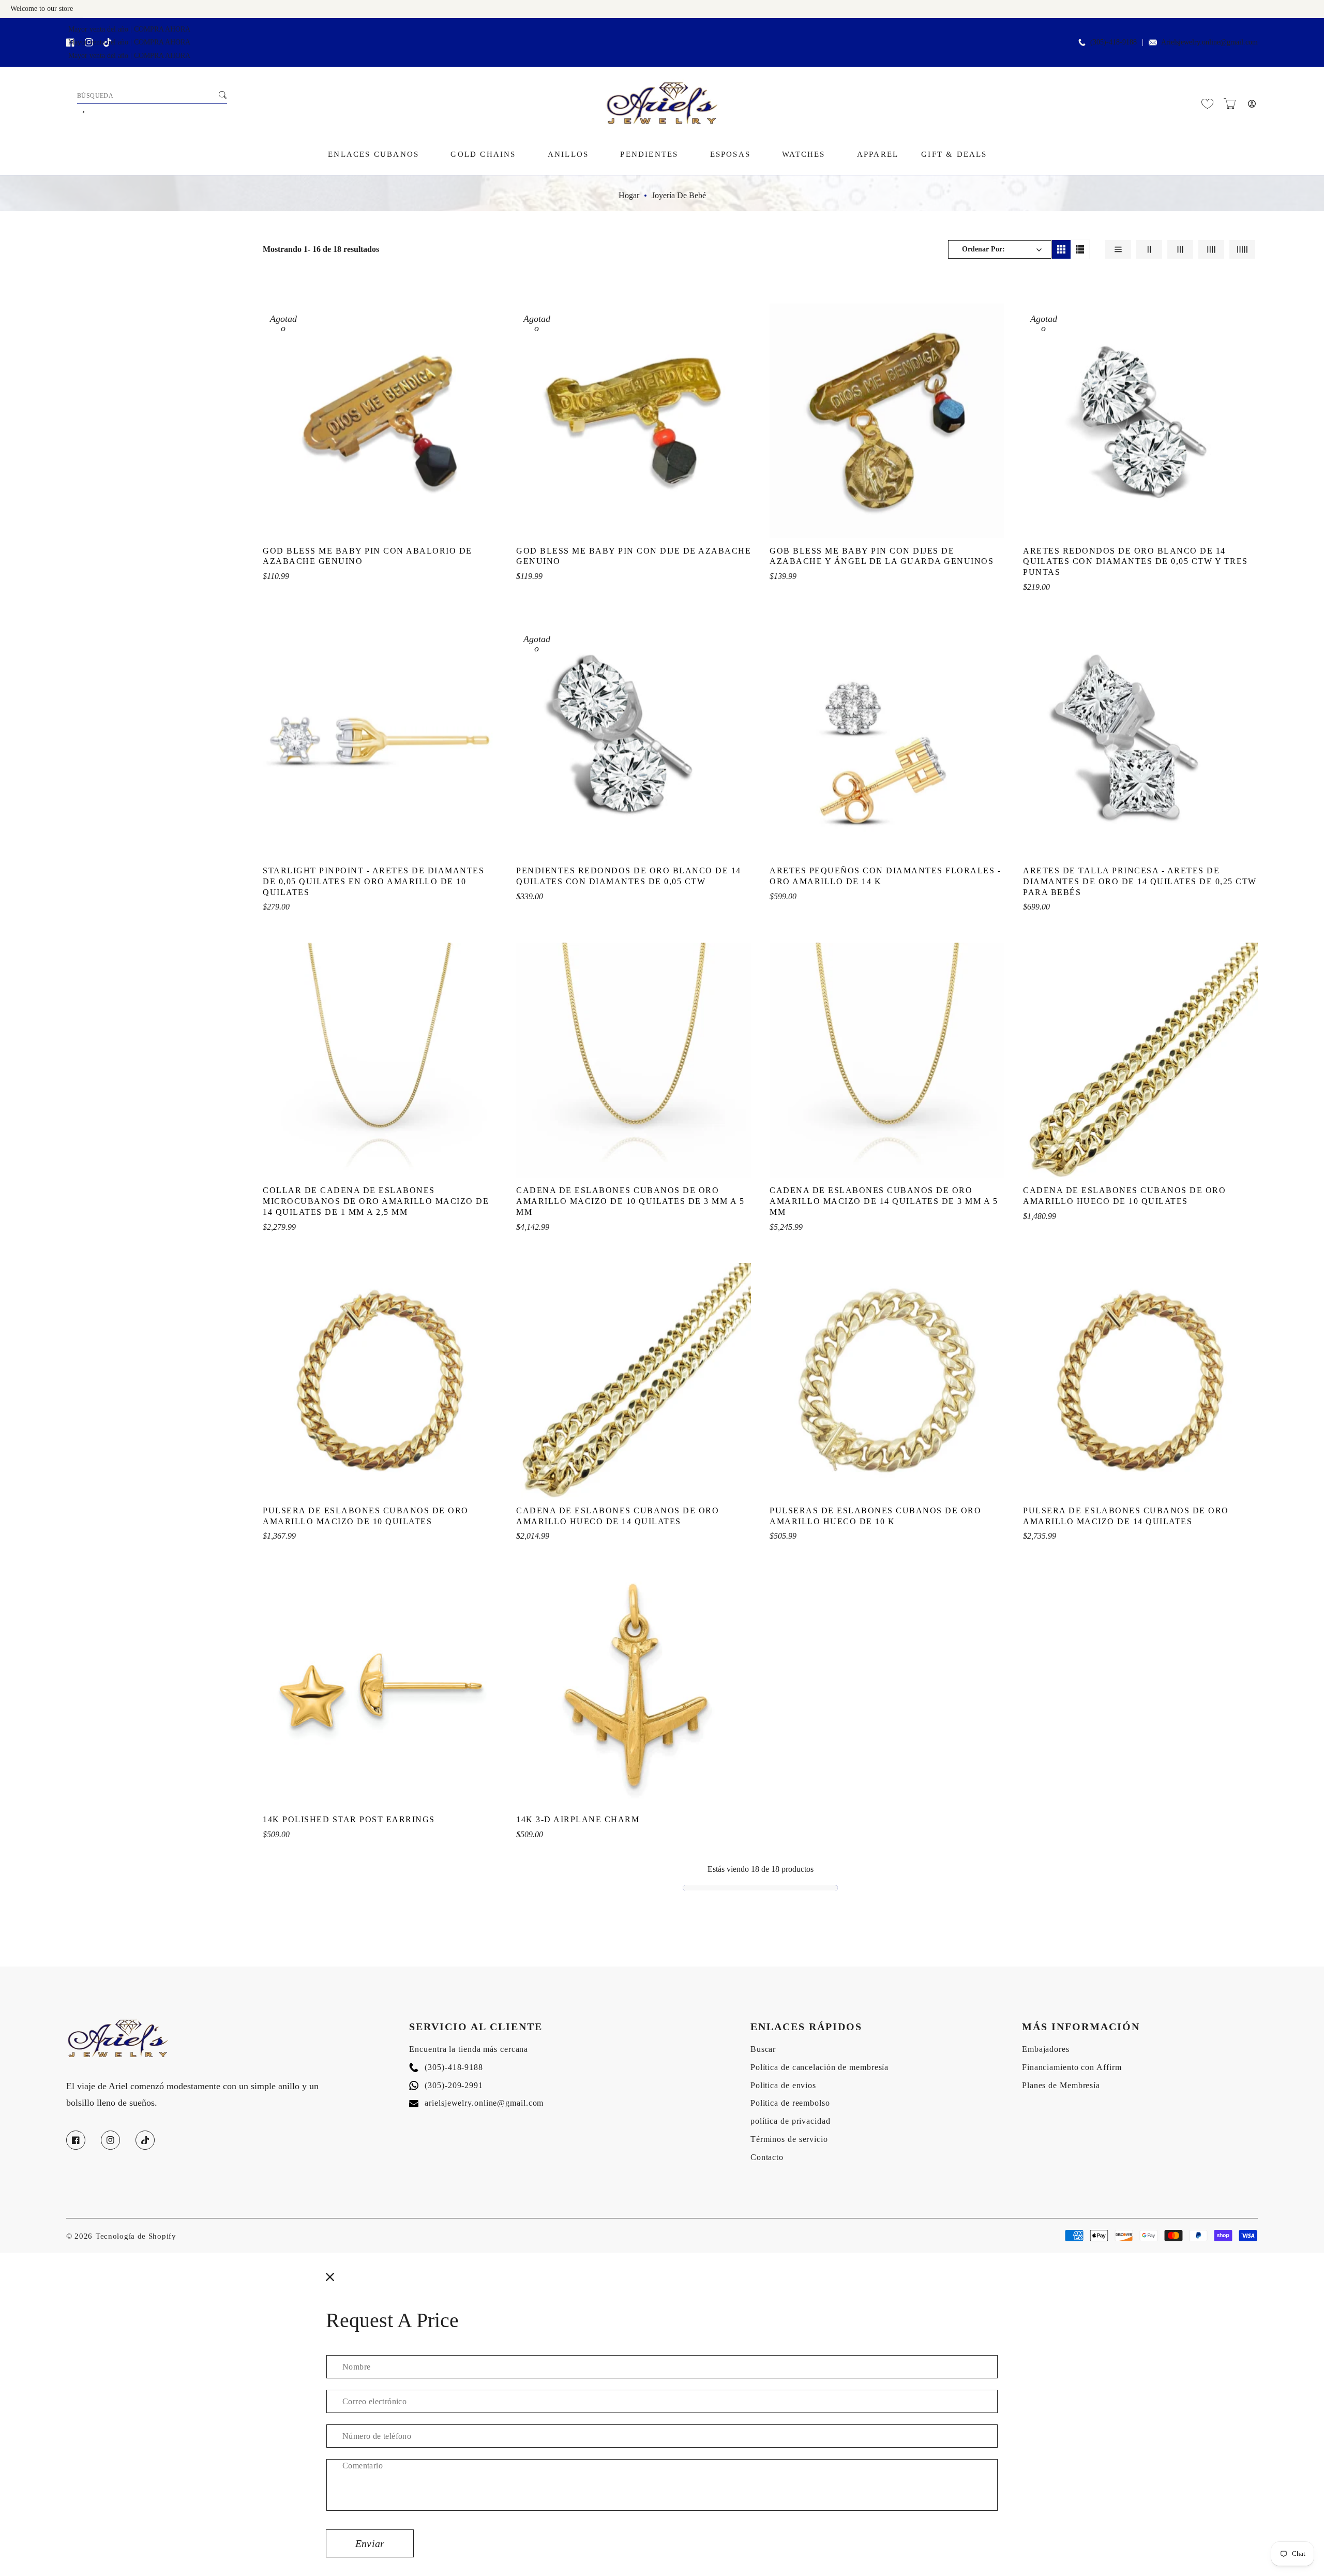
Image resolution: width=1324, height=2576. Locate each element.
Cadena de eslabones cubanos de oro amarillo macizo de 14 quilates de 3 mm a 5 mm (884, 1201)
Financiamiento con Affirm (1072, 2067)
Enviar (370, 2543)
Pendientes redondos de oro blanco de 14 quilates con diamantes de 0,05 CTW (629, 876)
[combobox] (152, 96)
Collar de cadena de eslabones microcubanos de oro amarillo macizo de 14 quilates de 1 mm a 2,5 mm (376, 1201)
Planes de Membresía (1061, 2085)
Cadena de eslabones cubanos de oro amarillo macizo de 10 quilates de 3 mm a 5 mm (630, 1201)
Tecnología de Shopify (136, 2236)
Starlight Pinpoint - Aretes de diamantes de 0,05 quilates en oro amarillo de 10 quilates (373, 881)
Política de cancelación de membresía (819, 2067)
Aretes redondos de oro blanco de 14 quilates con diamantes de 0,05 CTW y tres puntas (1135, 562)
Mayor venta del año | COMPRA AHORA (129, 29)
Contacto (767, 2157)
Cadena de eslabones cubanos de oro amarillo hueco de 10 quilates (1124, 1196)
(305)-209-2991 (446, 2085)
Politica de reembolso (790, 2103)
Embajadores (1046, 2049)
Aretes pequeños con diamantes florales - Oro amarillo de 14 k (885, 876)
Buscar (763, 2049)
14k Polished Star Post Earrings (349, 1819)
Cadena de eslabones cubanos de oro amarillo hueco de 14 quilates (618, 1516)
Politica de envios (783, 2085)
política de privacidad (791, 2121)
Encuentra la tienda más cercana (469, 2049)
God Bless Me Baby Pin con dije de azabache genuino (634, 556)
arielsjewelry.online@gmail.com (476, 2103)
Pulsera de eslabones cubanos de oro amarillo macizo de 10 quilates (366, 1516)
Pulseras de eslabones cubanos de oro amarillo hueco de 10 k (875, 1516)
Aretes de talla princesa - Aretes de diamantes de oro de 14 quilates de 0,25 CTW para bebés (1140, 881)
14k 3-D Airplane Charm (578, 1819)
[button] (1230, 104)
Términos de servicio (789, 2139)
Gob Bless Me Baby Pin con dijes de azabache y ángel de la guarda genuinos (882, 556)
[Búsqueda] (222, 95)
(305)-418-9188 (446, 2067)
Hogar (629, 195)
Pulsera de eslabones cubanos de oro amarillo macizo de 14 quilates (1126, 1516)
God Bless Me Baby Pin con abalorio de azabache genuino (367, 556)
